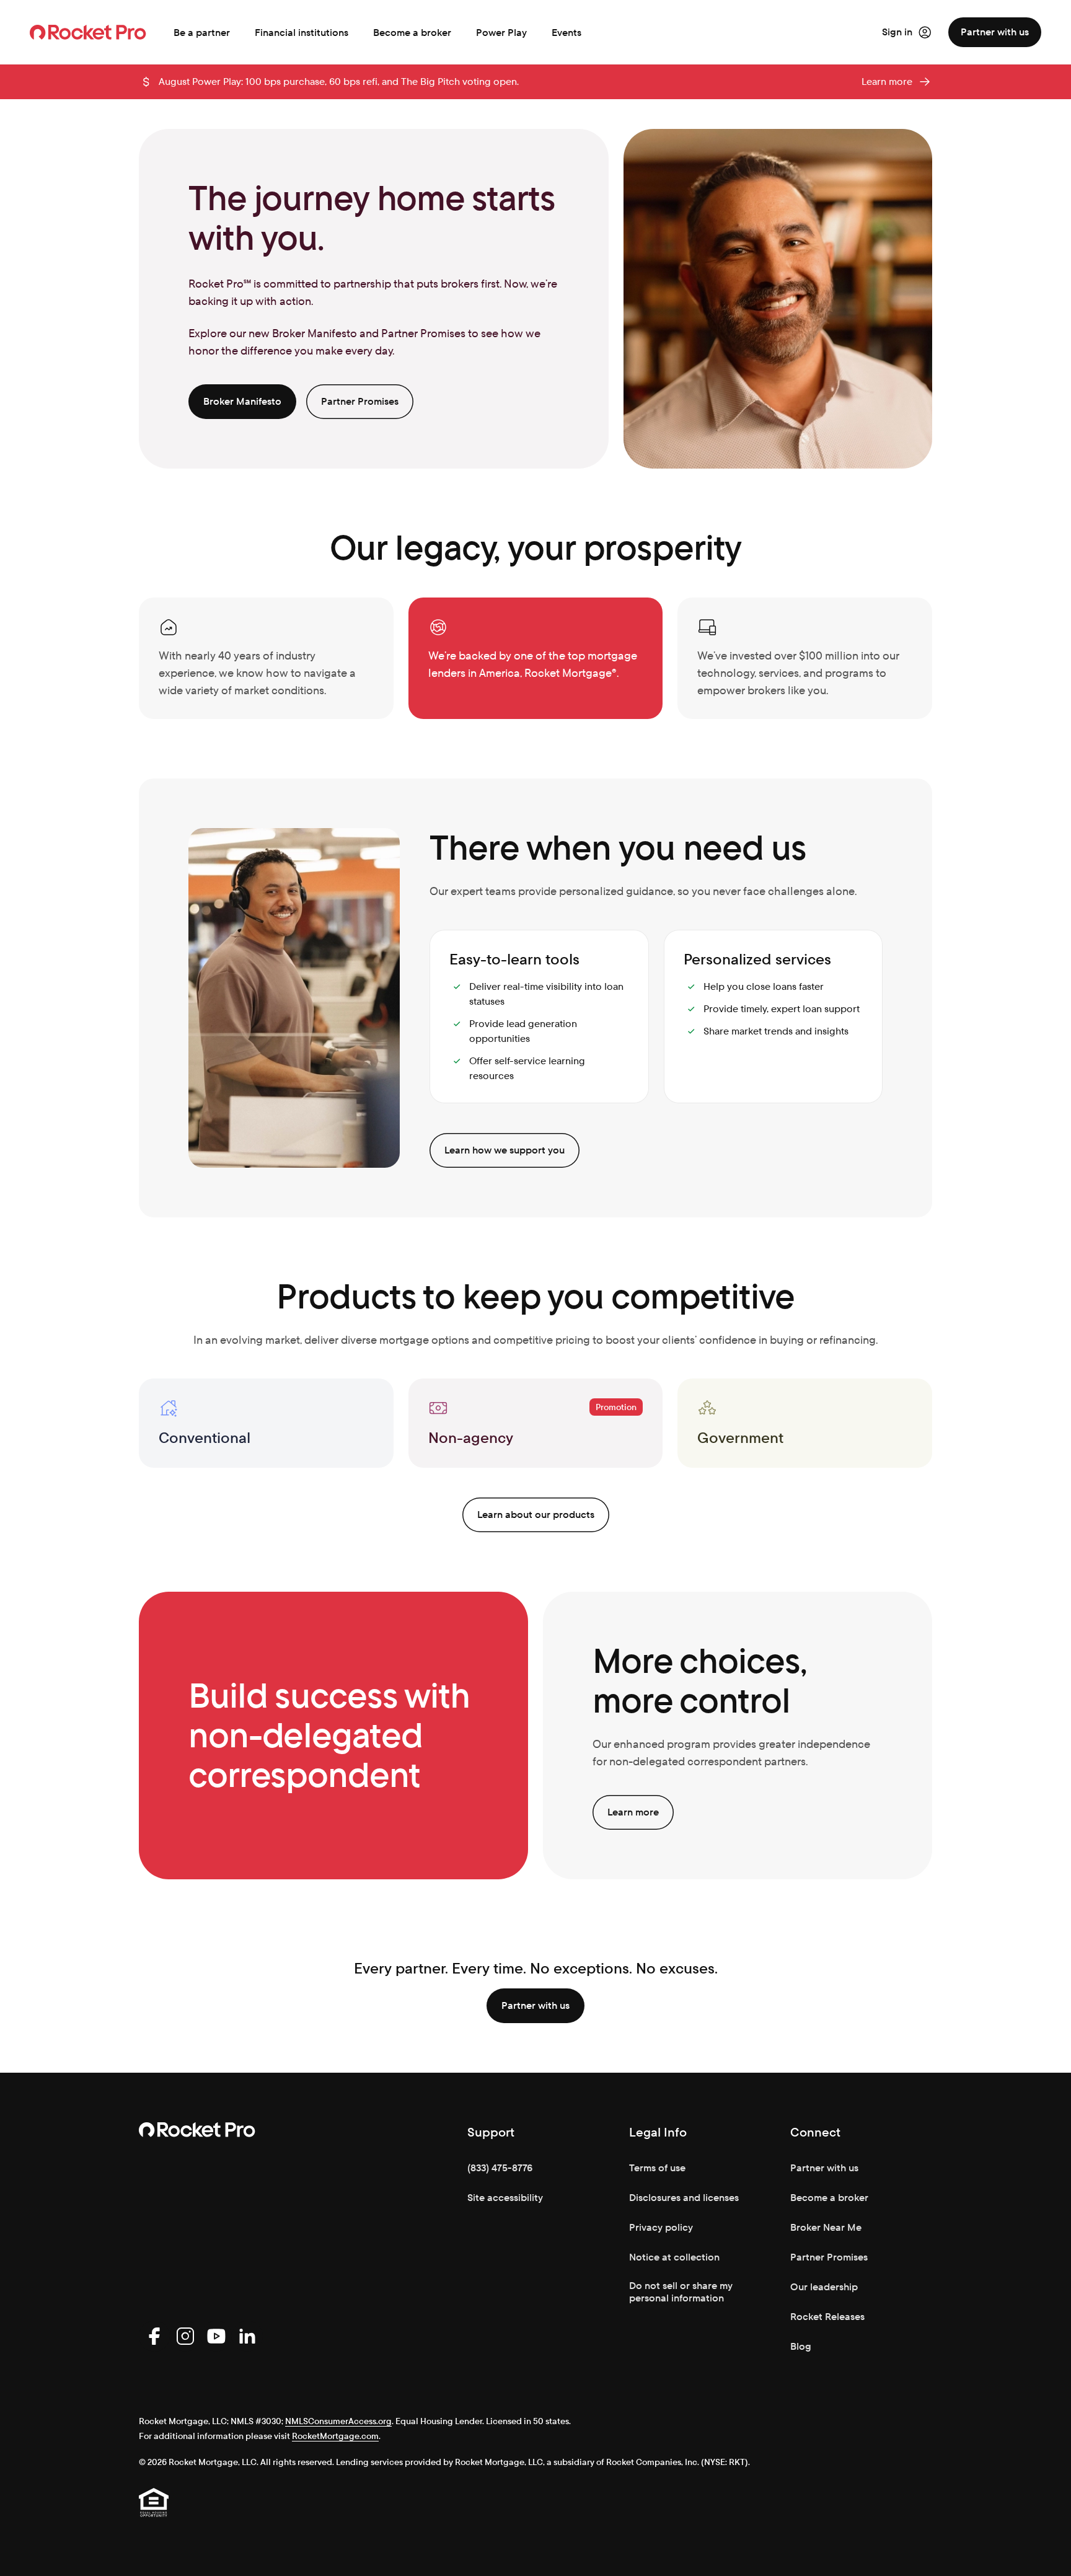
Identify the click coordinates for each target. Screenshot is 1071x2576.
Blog (801, 2346)
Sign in (897, 32)
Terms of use (657, 2168)
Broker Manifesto (242, 401)
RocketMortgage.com (335, 2436)
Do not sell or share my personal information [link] (681, 2292)
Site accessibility (505, 2198)
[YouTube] (216, 2336)
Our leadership (824, 2287)
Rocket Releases (827, 2317)
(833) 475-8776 (500, 2168)
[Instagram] (185, 2336)
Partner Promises (360, 401)
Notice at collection (674, 2257)
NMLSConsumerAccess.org (338, 2421)
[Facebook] (154, 2336)
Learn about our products (536, 1515)
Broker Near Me (826, 2227)
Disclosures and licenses (684, 2198)
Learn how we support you (505, 1150)
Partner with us (995, 32)
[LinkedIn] (247, 2336)
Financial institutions (302, 33)
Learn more (887, 82)
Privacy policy (661, 2227)
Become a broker (412, 33)
